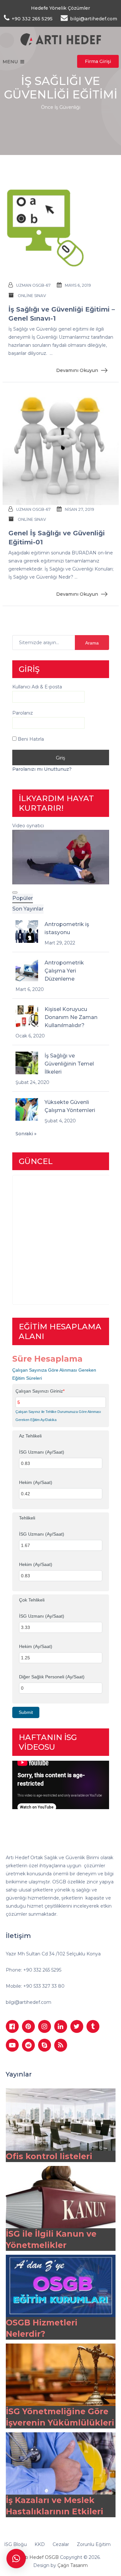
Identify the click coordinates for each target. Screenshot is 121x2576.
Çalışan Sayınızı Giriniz (40, 1391)
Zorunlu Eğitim (94, 2544)
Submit (26, 1712)
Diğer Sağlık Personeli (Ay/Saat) (52, 1677)
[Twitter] (77, 2026)
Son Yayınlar (28, 909)
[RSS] (61, 2045)
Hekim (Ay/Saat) (36, 1482)
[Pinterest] (28, 2026)
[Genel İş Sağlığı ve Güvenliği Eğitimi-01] (61, 448)
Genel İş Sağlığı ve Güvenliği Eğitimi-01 (57, 538)
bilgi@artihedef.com (29, 2002)
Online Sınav (32, 296)
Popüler (23, 898)
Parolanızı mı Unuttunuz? (42, 769)
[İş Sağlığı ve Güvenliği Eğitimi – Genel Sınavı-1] (61, 224)
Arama (92, 643)
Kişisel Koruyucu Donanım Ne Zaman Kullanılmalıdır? (71, 1017)
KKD (40, 2544)
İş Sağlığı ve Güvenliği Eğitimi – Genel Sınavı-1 (62, 314)
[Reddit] (28, 2045)
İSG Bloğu (15, 2544)
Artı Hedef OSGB (40, 2557)
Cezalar (61, 2544)
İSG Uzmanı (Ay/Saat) (42, 1452)
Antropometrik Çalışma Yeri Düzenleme (64, 971)
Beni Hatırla (30, 739)
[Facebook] (12, 2026)
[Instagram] (45, 2026)
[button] (16, 2559)
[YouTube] (12, 2045)
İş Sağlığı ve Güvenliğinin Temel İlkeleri (69, 1064)
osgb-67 (41, 285)
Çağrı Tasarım (73, 2565)
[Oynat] (15, 892)
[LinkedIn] (61, 2026)
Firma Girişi (98, 61)
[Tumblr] (93, 2026)
